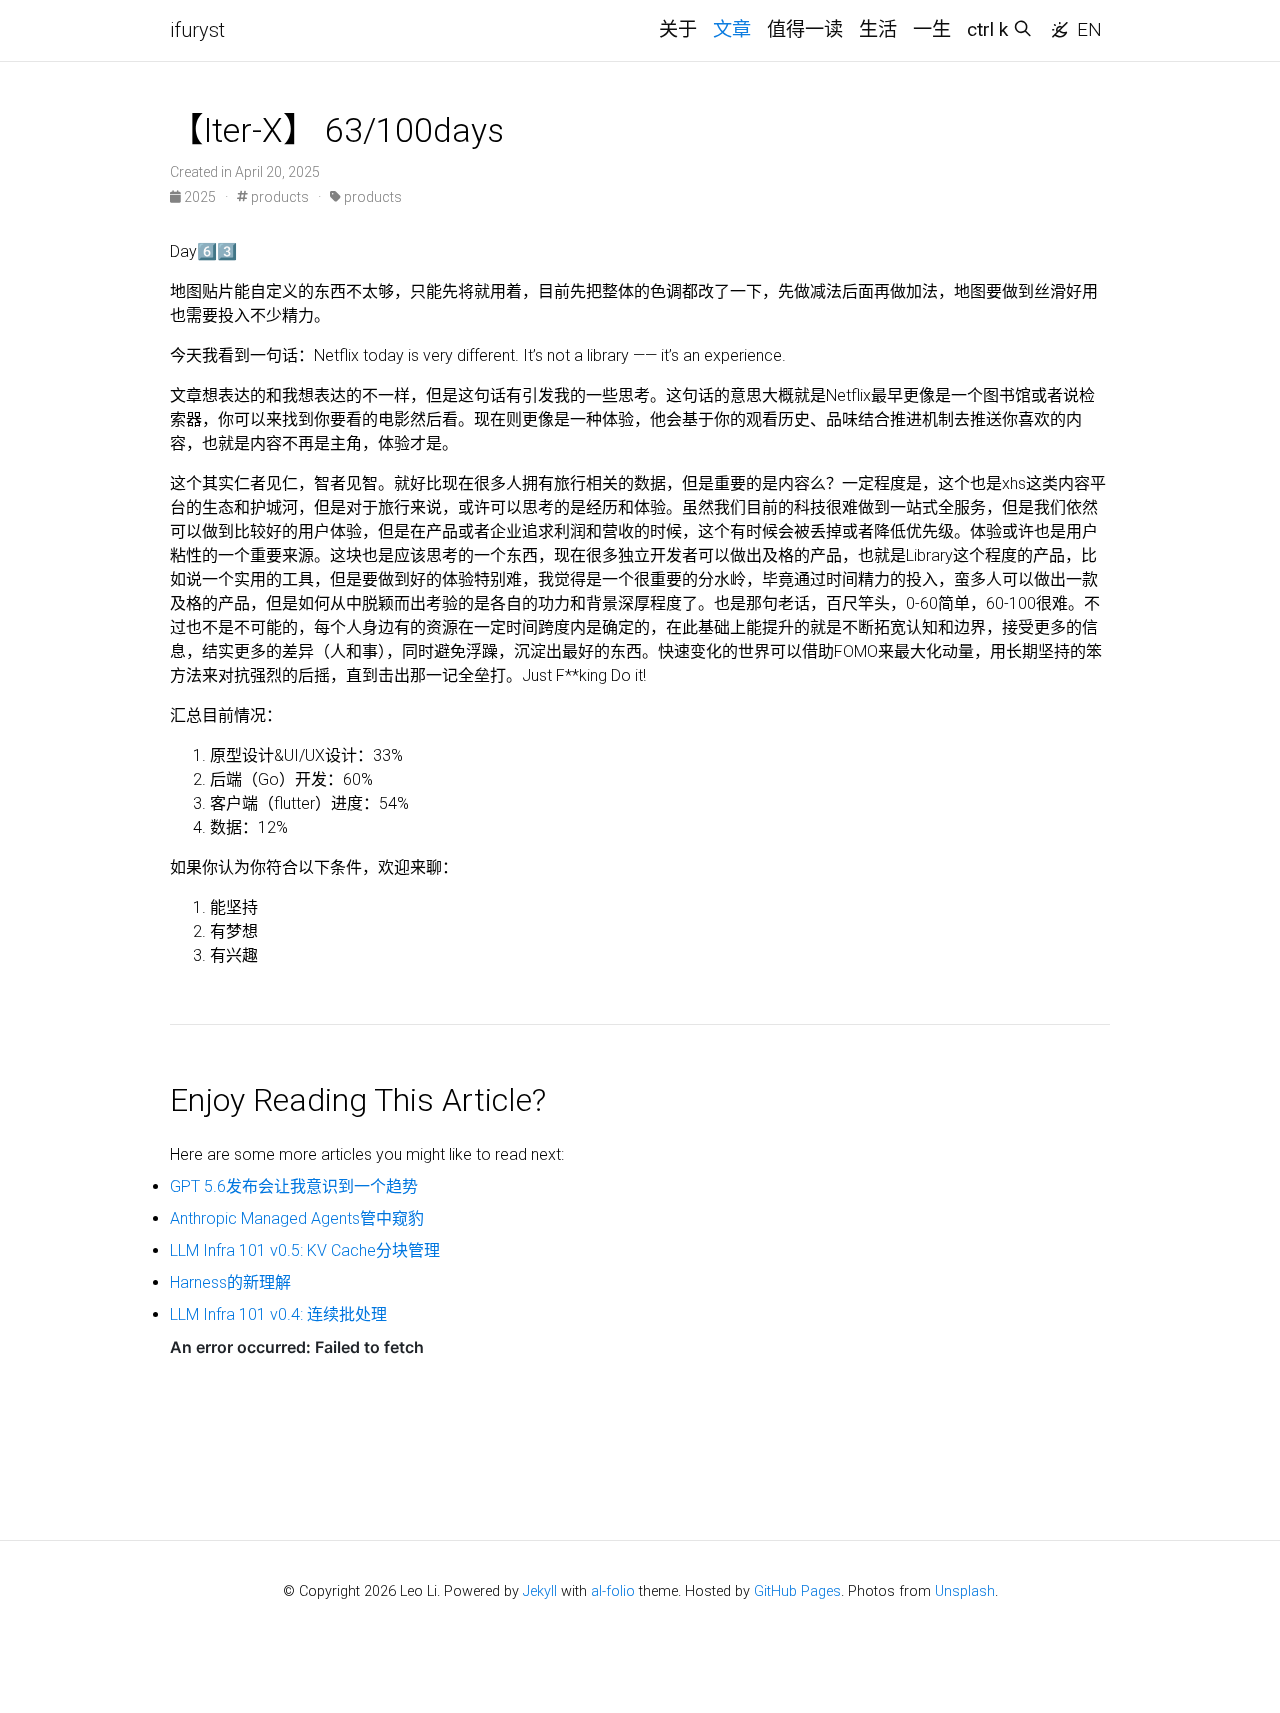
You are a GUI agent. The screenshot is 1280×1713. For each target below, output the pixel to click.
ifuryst (197, 30)
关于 (678, 29)
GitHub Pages (797, 1591)
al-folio (613, 1591)
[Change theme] (1054, 23)
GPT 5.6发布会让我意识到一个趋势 (294, 1186)
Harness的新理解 (230, 1282)
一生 (932, 29)
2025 (200, 197)
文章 (732, 29)
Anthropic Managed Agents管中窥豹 (297, 1218)
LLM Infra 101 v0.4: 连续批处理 (278, 1314)
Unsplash (965, 1591)
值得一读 (805, 29)
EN (1089, 29)
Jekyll (540, 1591)
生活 (878, 29)
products (278, 197)
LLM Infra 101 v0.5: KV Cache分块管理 (305, 1250)
